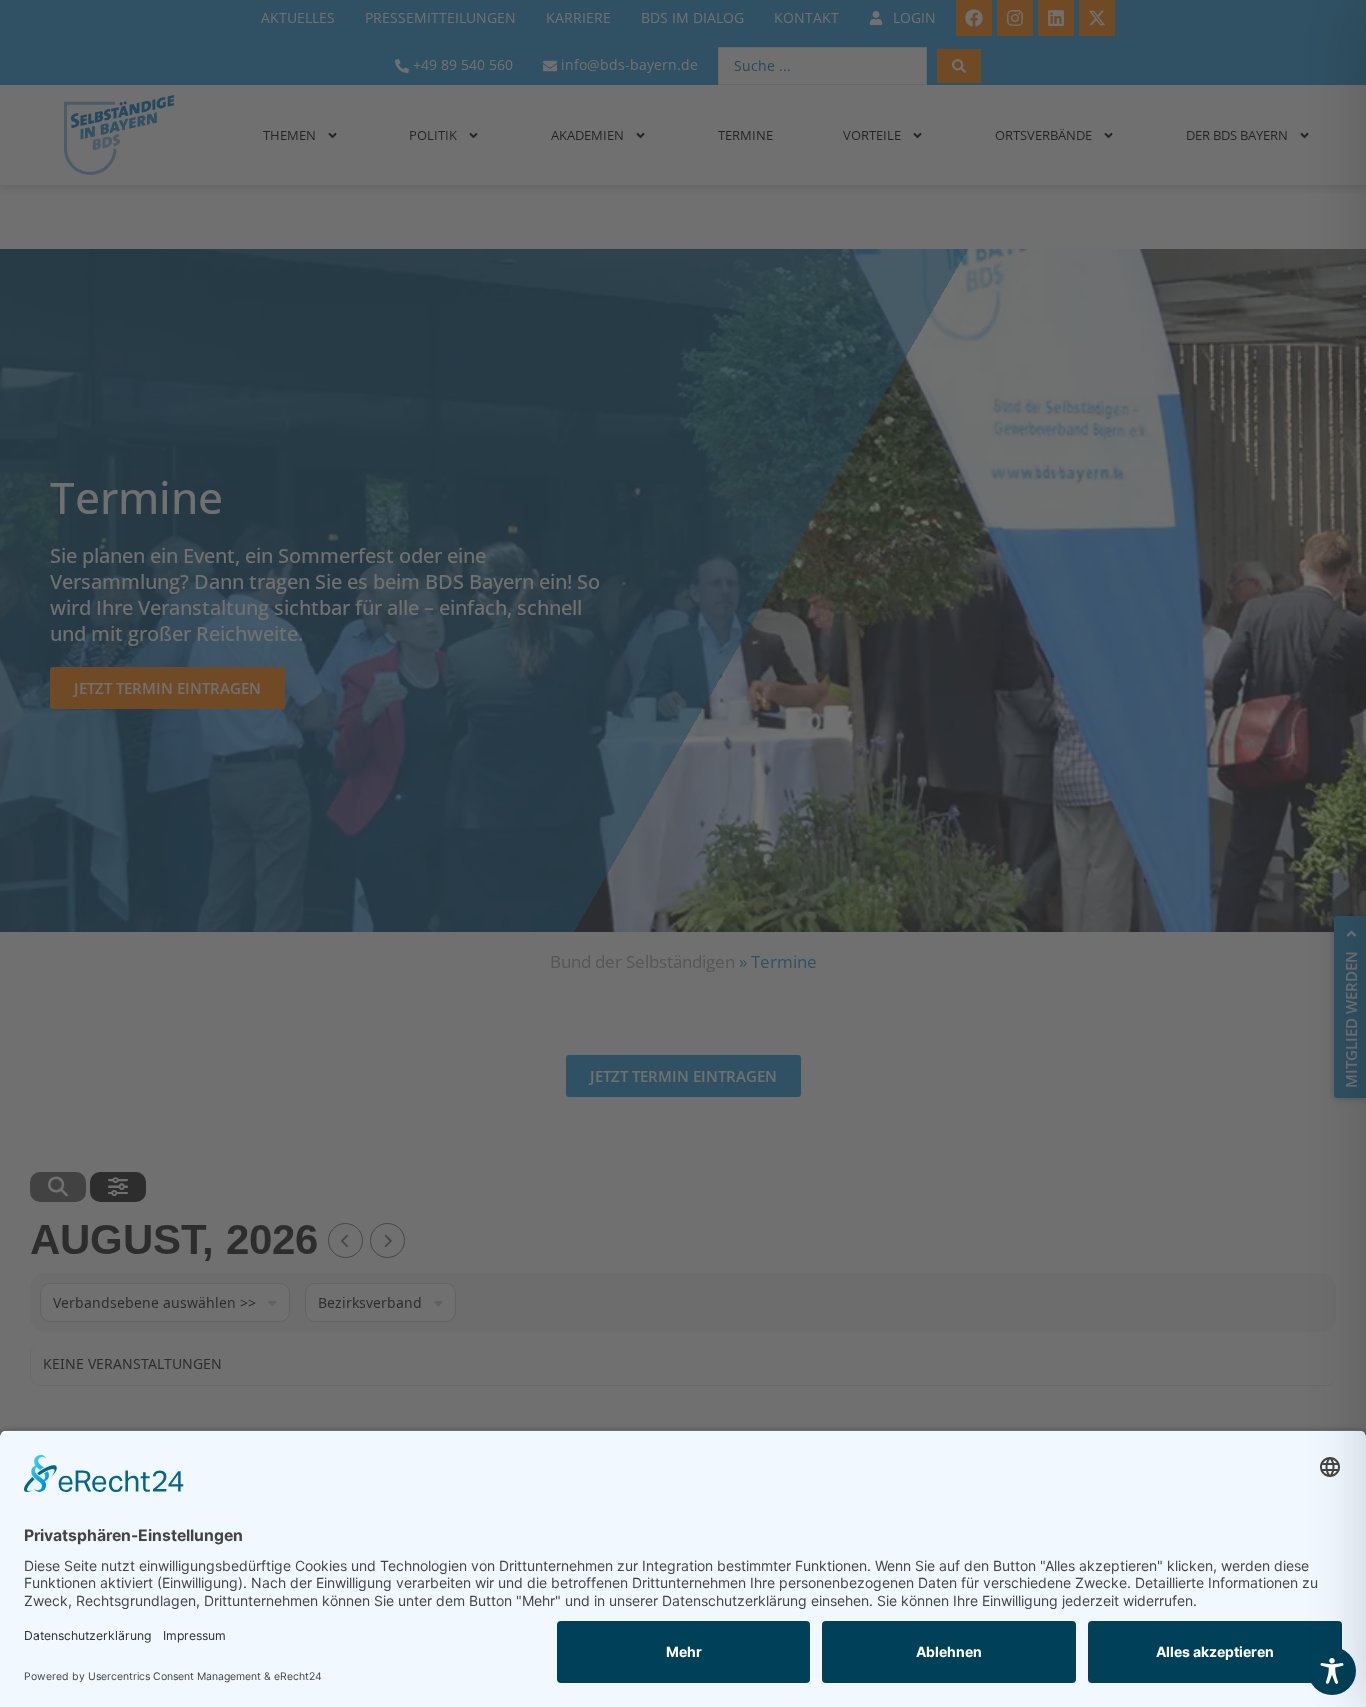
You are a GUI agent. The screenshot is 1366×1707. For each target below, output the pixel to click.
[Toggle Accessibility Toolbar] (1332, 1671)
